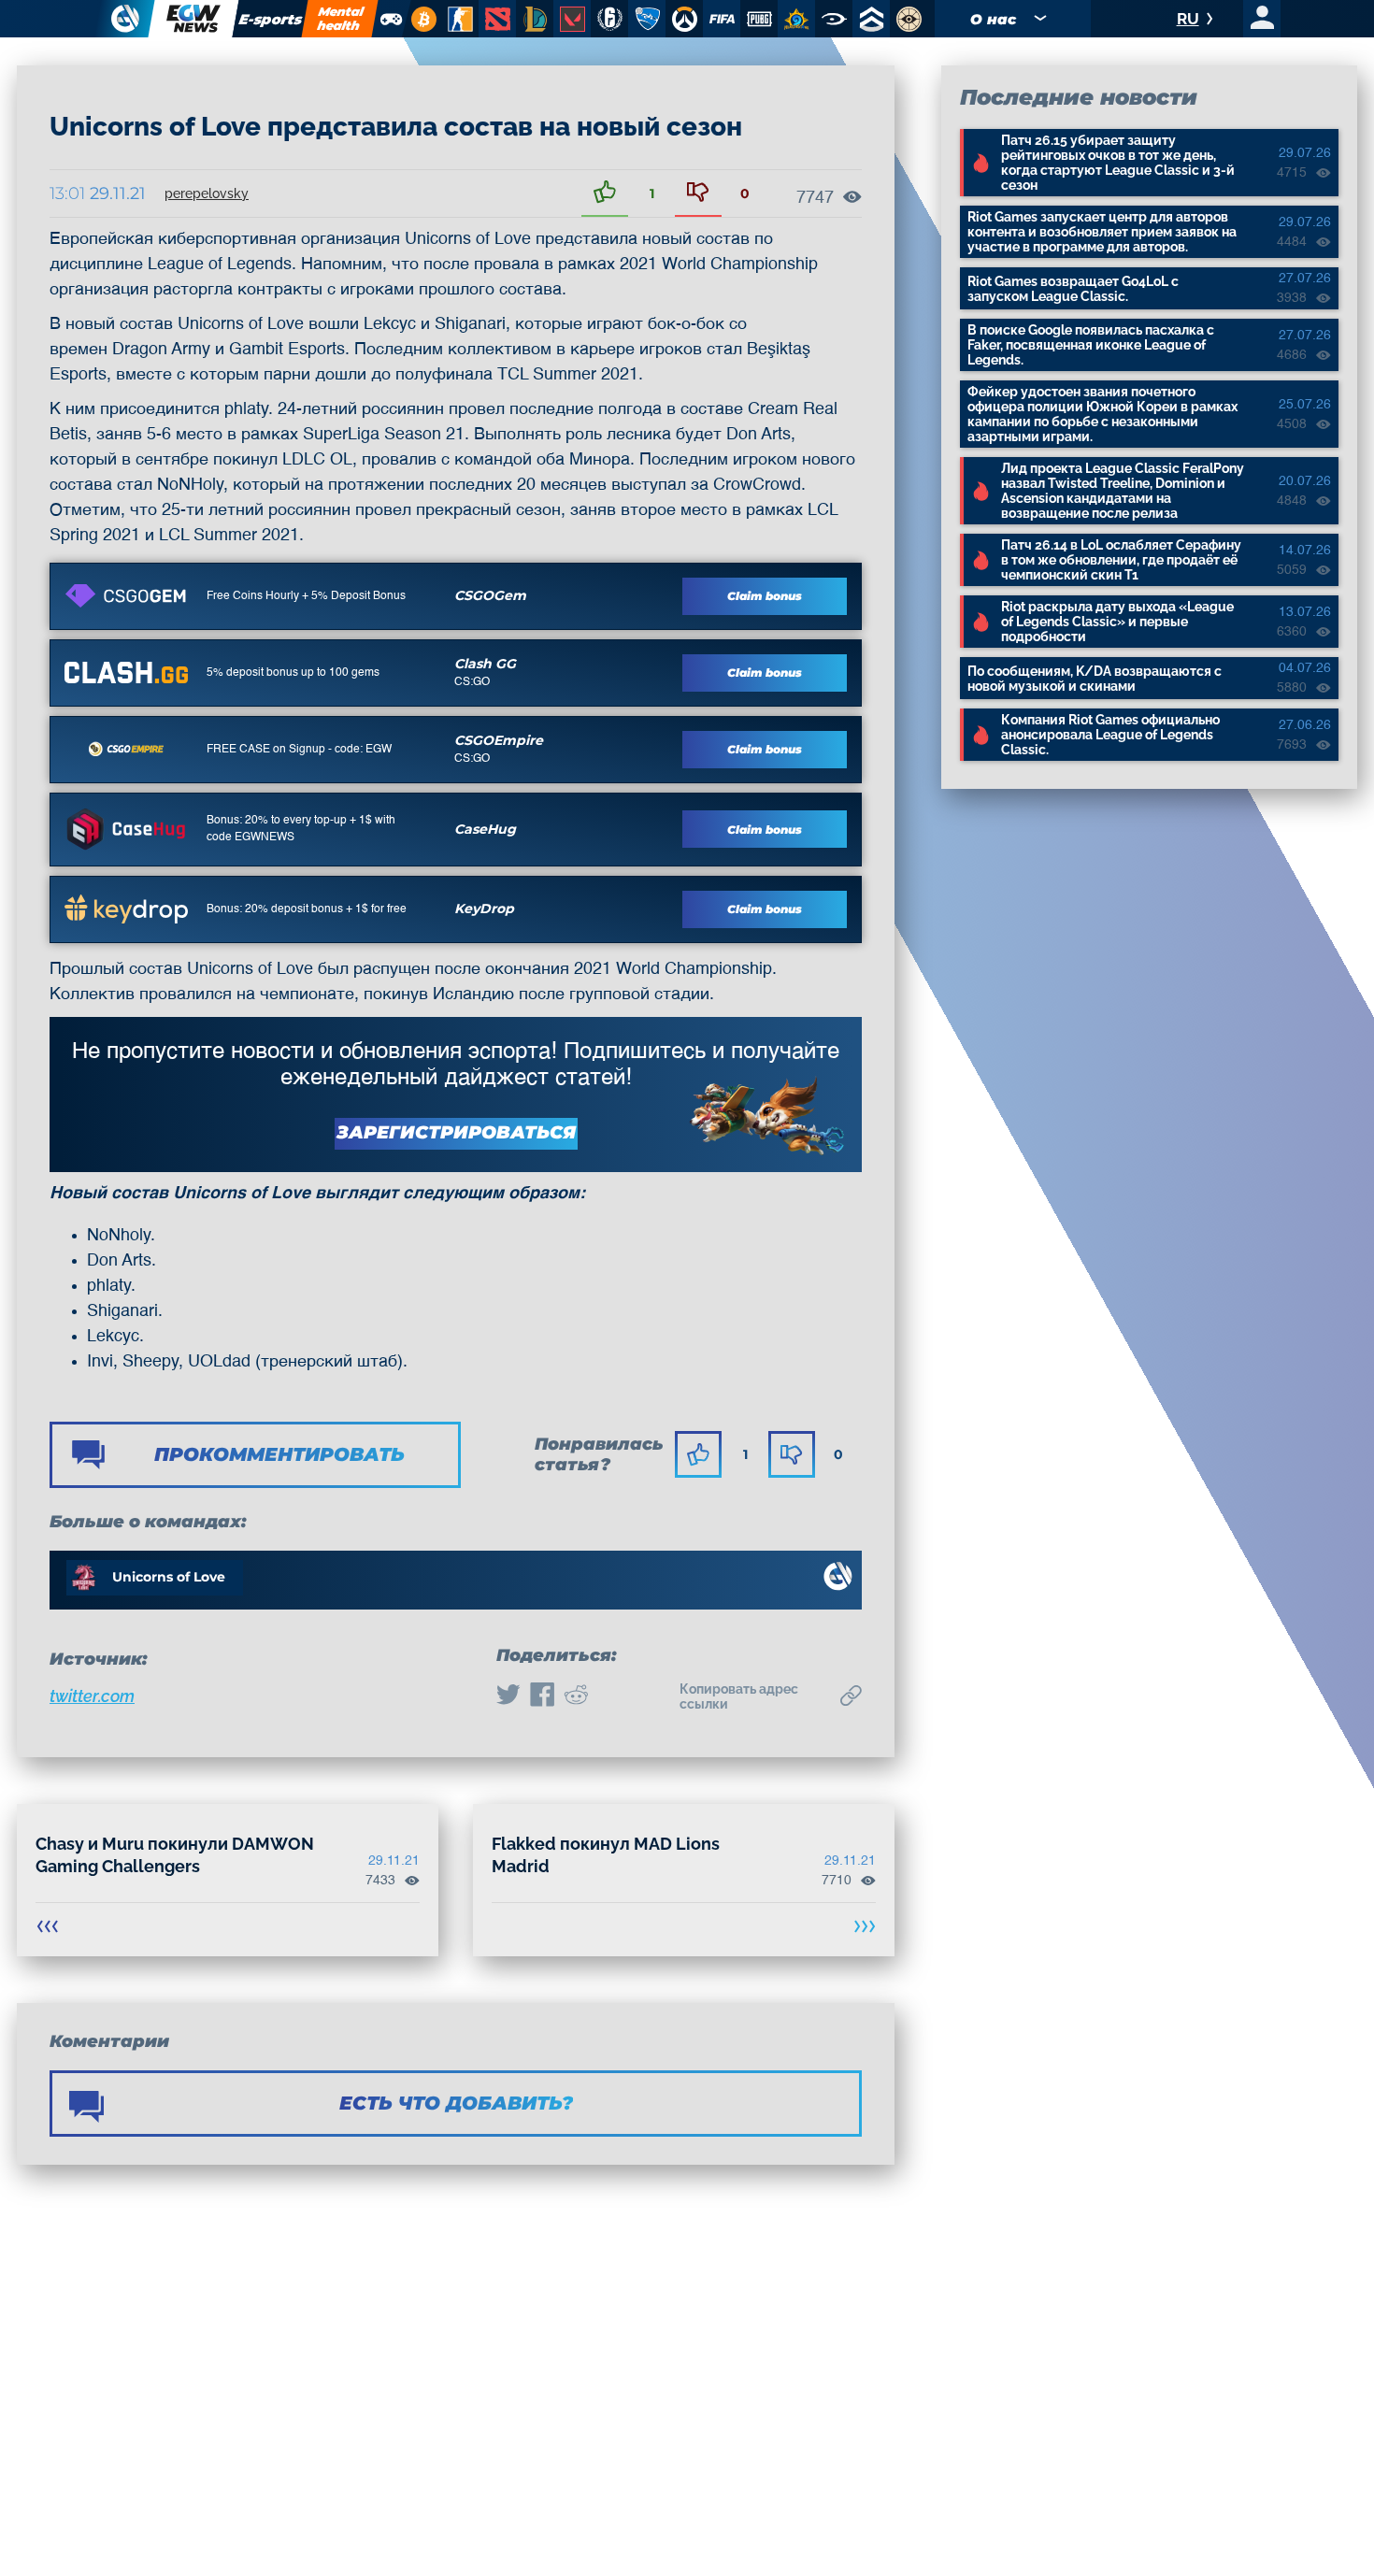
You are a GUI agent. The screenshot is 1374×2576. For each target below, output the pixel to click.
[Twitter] (508, 1696)
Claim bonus (765, 596)
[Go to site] (126, 595)
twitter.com (92, 1696)
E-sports (271, 19)
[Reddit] (576, 1696)
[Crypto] (422, 19)
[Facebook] (542, 1696)
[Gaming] (391, 19)
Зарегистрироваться (456, 1132)
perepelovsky (207, 193)
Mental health (340, 18)
